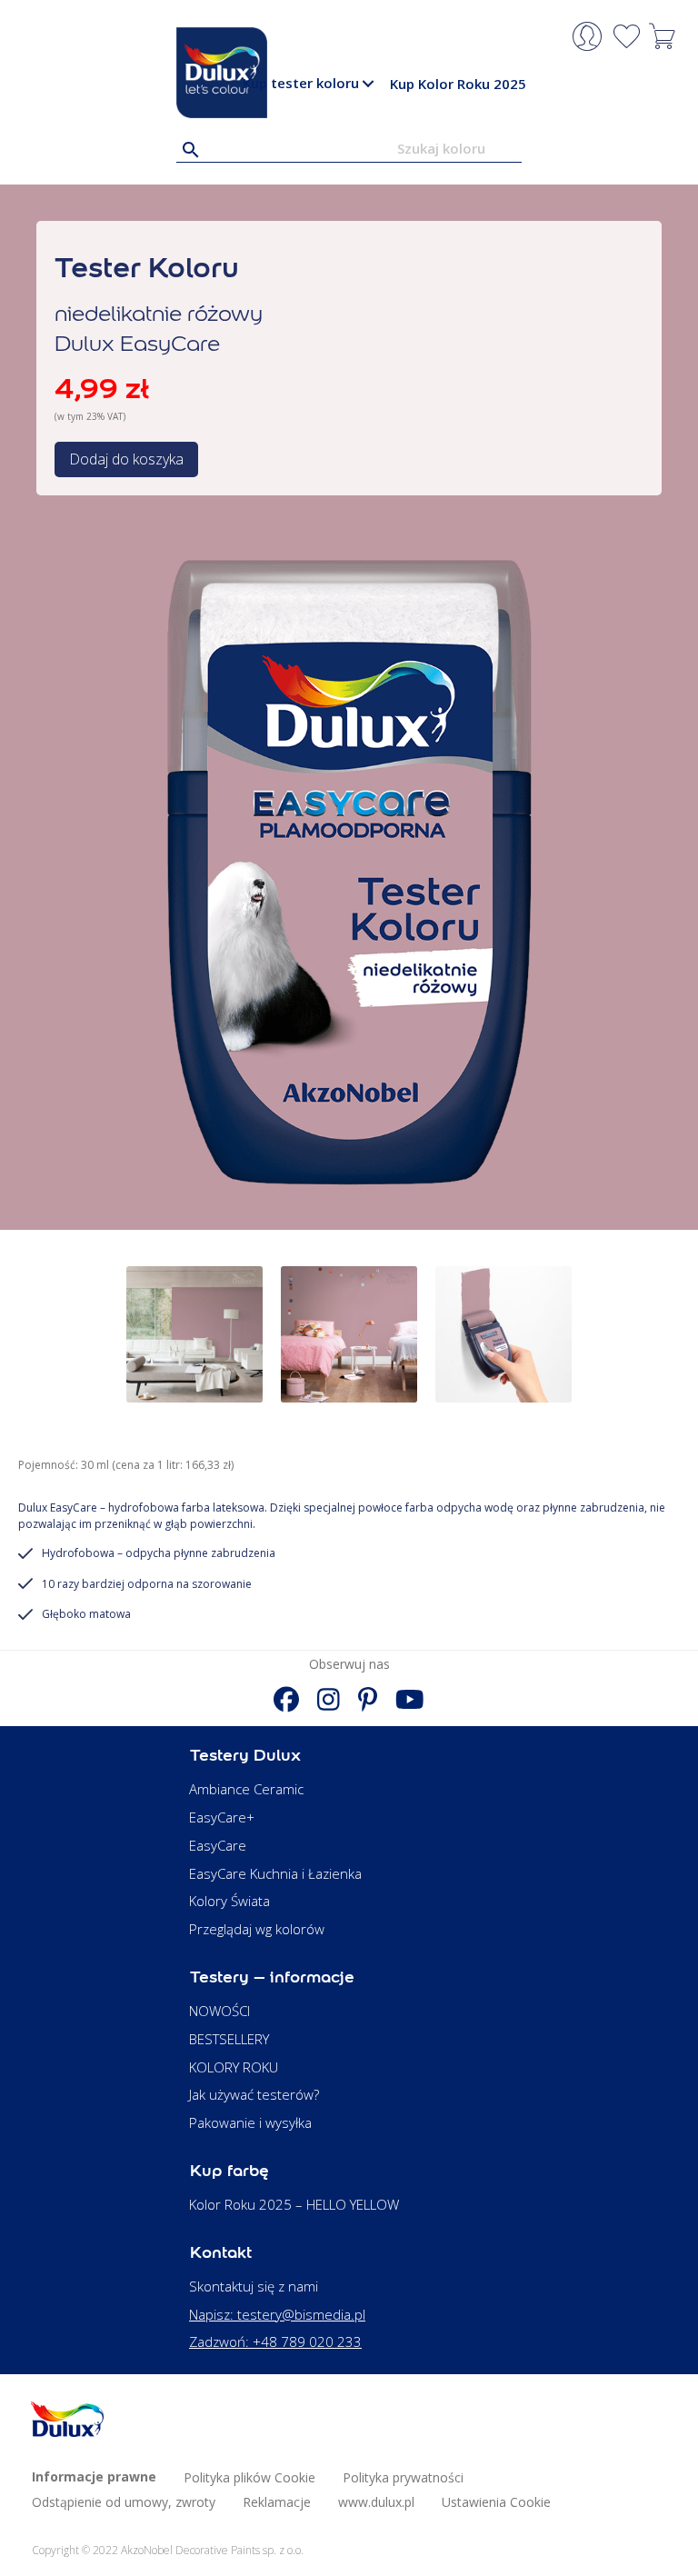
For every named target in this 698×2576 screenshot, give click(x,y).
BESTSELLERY (229, 2039)
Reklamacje (277, 2502)
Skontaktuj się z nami (254, 2286)
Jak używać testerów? (254, 2094)
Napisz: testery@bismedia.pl (277, 2314)
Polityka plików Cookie (249, 2477)
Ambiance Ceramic (246, 1789)
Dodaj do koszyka (126, 459)
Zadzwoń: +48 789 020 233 (275, 2341)
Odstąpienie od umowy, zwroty (124, 2502)
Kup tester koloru (301, 83)
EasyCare (218, 1845)
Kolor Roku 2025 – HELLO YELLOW (294, 2204)
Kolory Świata (229, 1901)
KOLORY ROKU (234, 2067)
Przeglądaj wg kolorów (257, 1929)
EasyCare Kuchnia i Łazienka (275, 1873)
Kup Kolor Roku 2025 (458, 84)
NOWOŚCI (219, 2011)
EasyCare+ (222, 1817)
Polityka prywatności (403, 2477)
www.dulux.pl (376, 2502)
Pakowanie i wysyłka (250, 2122)
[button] (368, 84)
